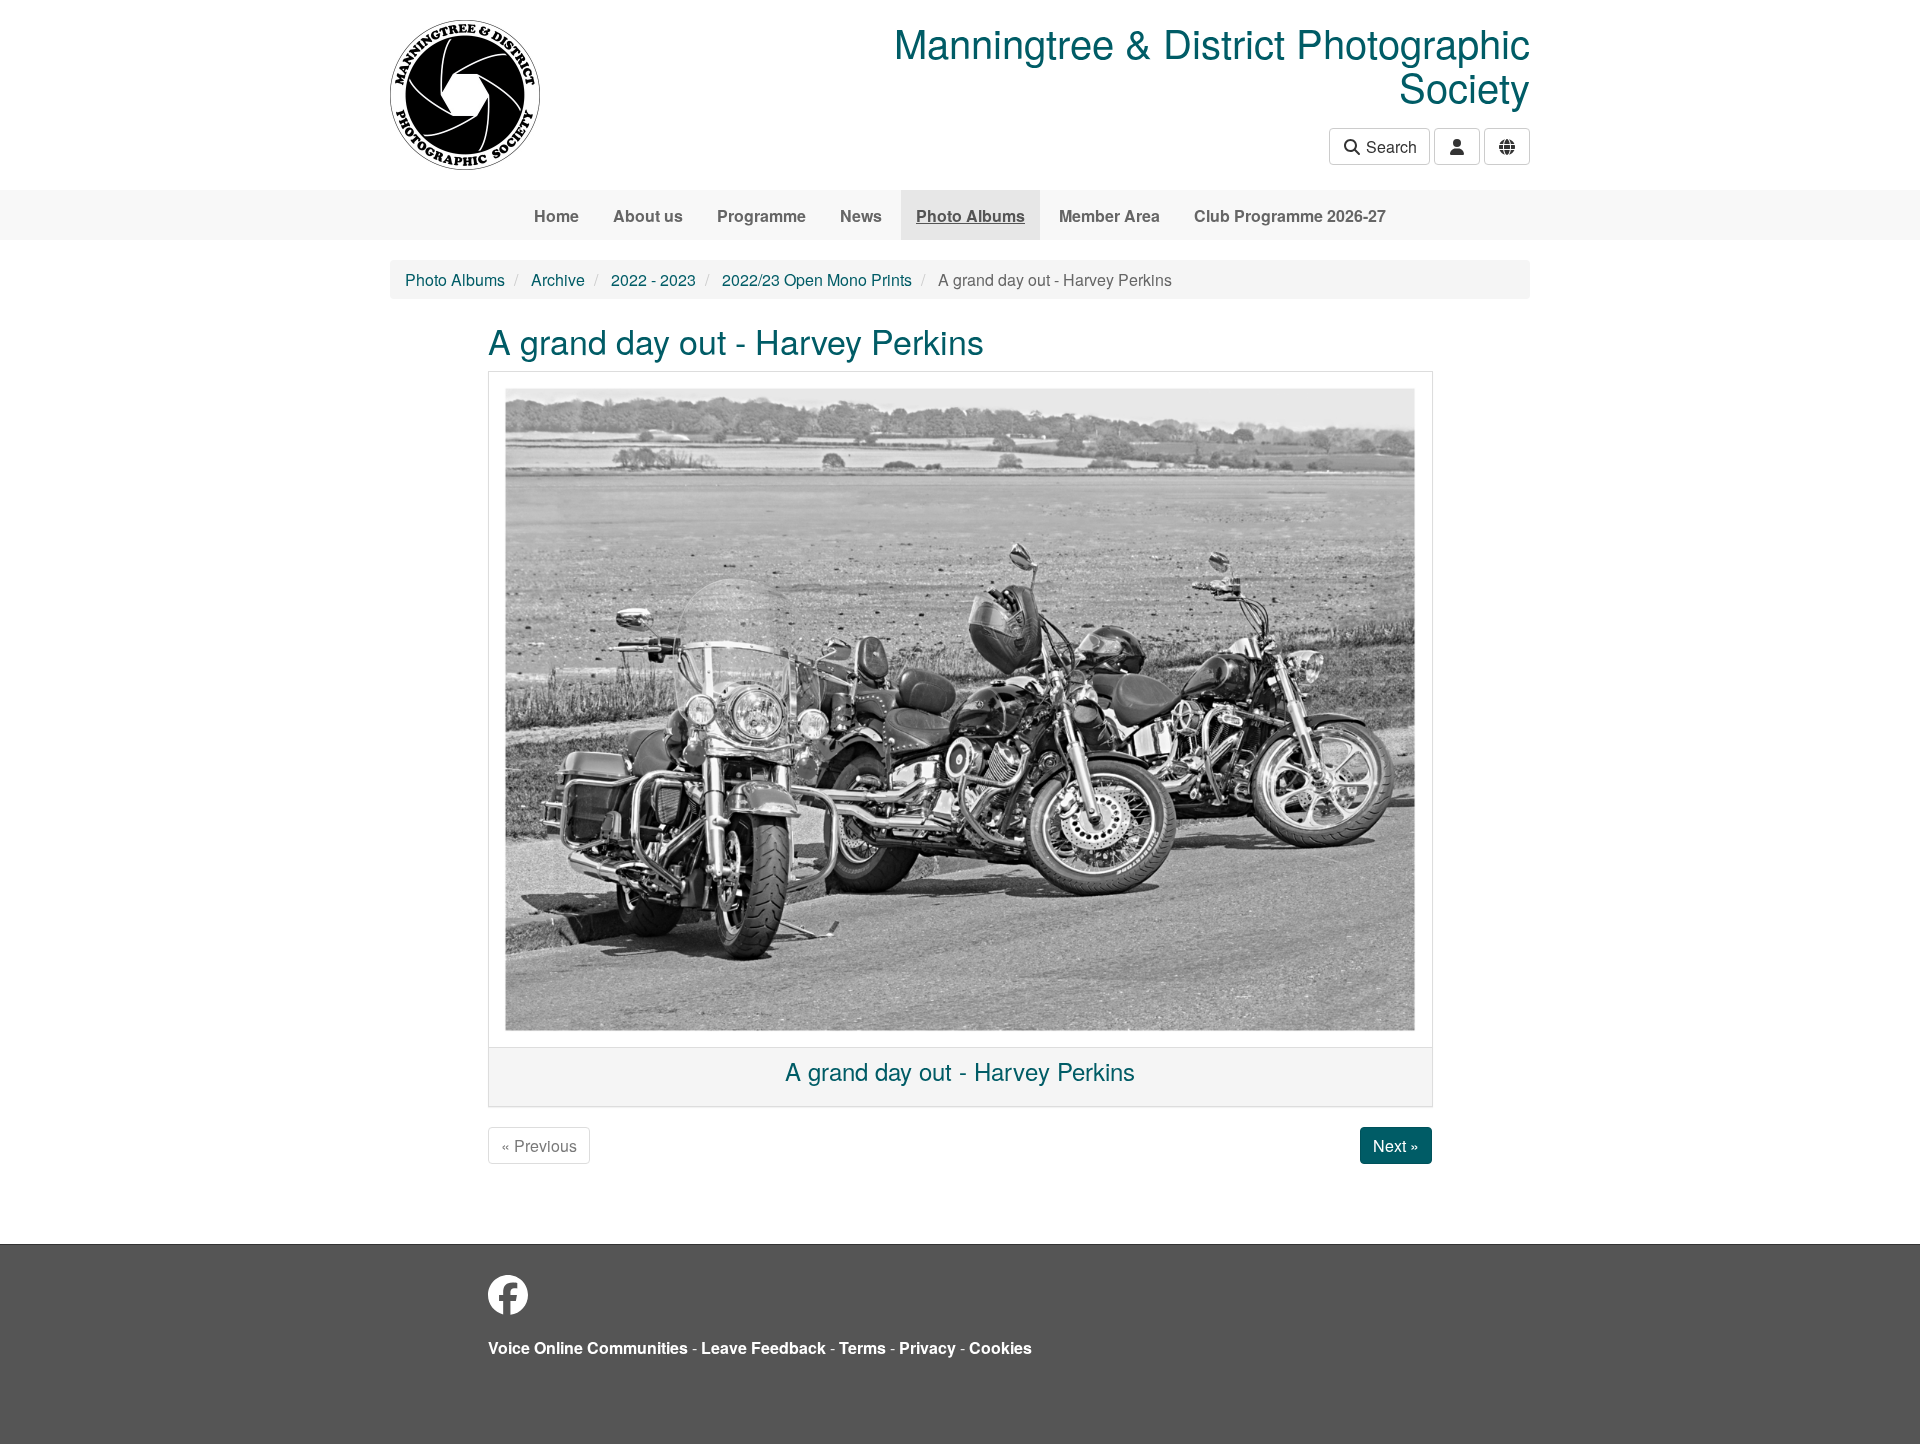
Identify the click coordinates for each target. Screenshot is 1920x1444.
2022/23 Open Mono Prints (817, 279)
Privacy (927, 1347)
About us (648, 215)
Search (1389, 146)
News (861, 215)
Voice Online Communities (588, 1347)
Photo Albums (970, 215)
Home (556, 215)
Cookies (1000, 1347)
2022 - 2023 (653, 279)
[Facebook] (508, 1293)
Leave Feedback (763, 1347)
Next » (1396, 1145)
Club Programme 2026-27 (1290, 215)
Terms (862, 1347)
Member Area (1109, 215)
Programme (761, 215)
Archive (558, 279)
